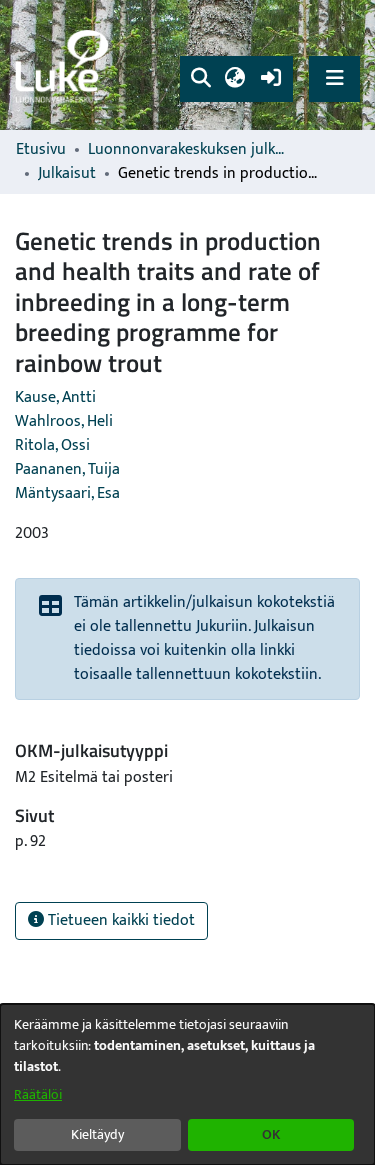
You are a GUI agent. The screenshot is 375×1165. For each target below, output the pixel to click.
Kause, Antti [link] (55, 397)
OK (271, 1134)
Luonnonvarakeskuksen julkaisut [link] (188, 150)
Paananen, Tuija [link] (67, 469)
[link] (65, 65)
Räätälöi (38, 1094)
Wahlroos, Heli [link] (64, 421)
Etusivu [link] (41, 150)
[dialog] (187, 1084)
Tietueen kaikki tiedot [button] (119, 920)
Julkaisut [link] (67, 174)
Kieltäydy (97, 1134)
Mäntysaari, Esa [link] (67, 493)
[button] (200, 79)
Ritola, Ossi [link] (52, 445)
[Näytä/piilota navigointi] (334, 78)
